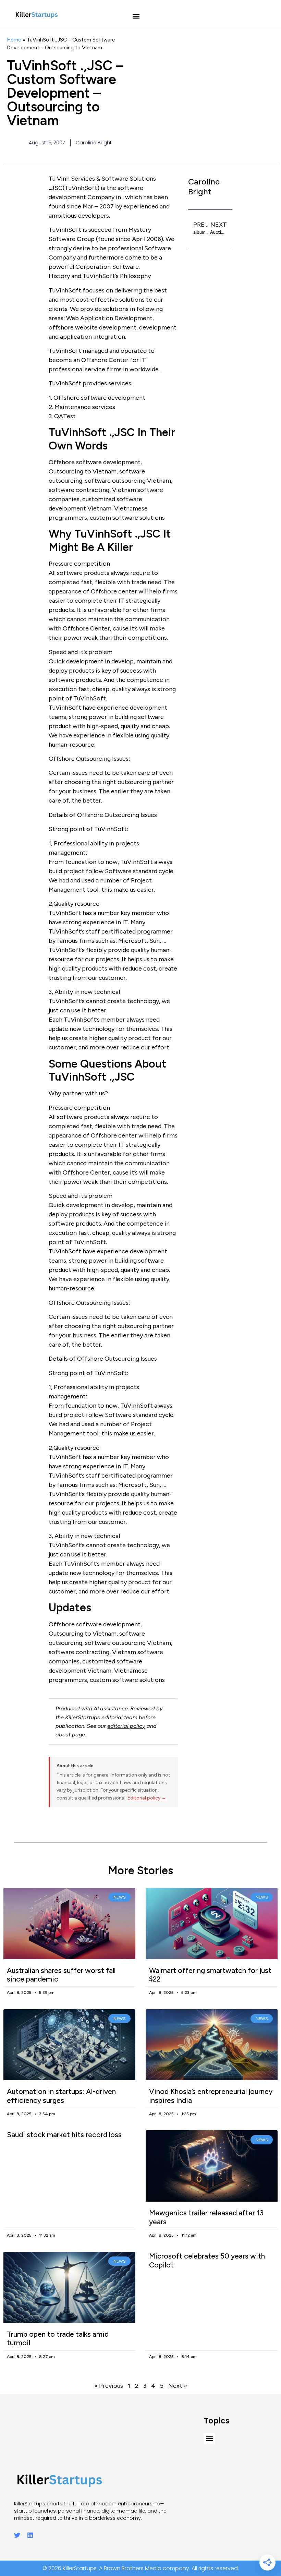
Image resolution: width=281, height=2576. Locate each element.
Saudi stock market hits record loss (64, 2135)
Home (14, 40)
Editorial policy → (147, 1798)
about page (70, 1735)
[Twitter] (17, 2535)
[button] (136, 16)
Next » (178, 2386)
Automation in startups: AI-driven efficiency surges (61, 2096)
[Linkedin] (30, 2535)
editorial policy (126, 1726)
